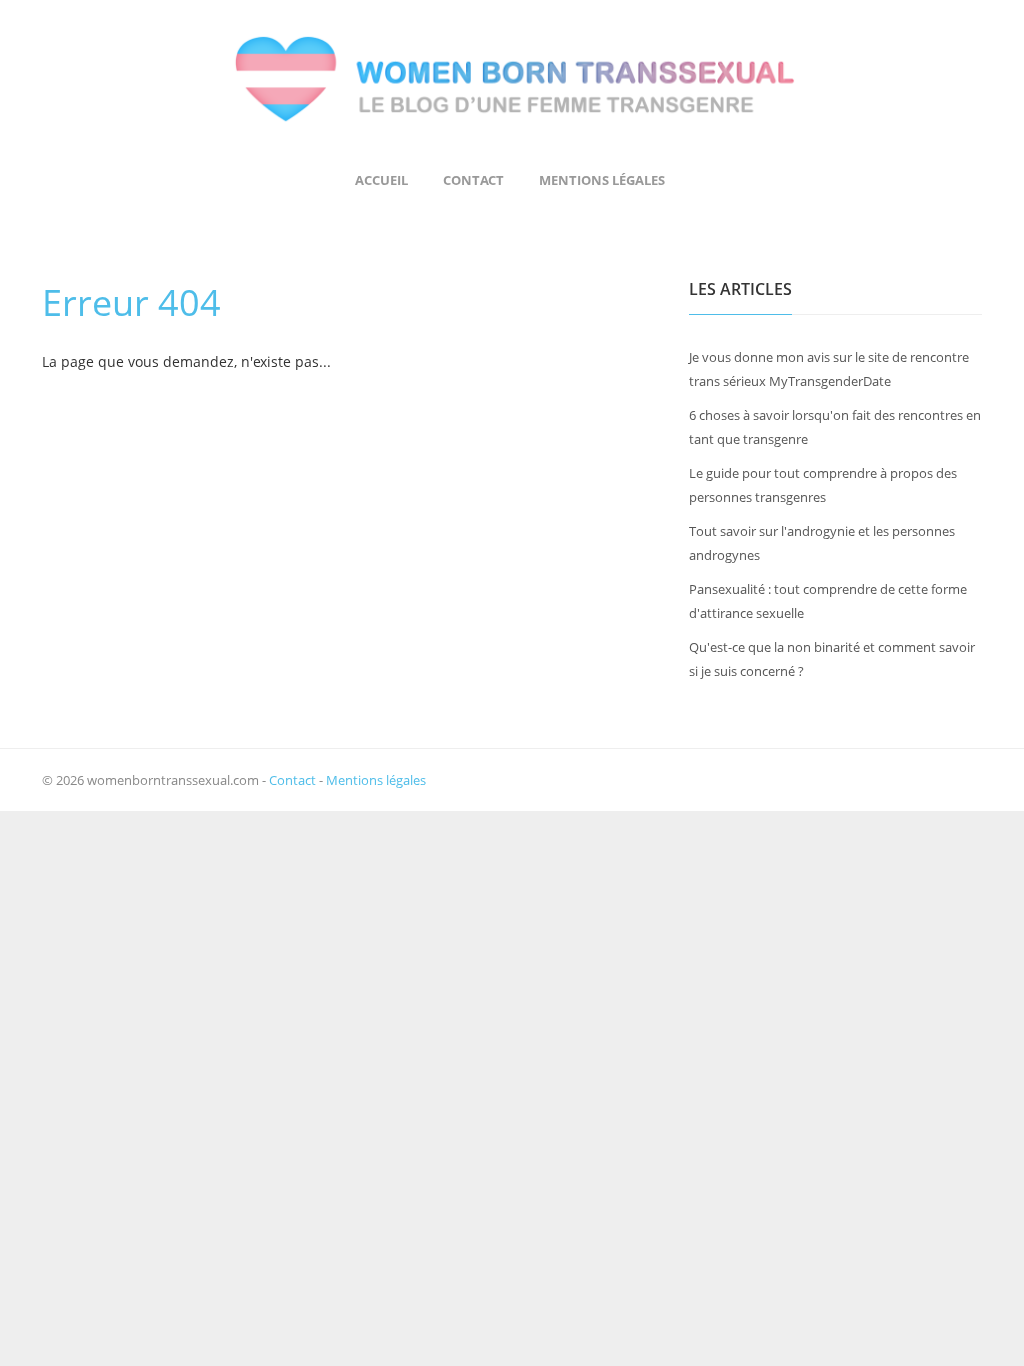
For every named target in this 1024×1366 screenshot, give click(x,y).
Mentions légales (602, 180)
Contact (473, 180)
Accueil (381, 180)
